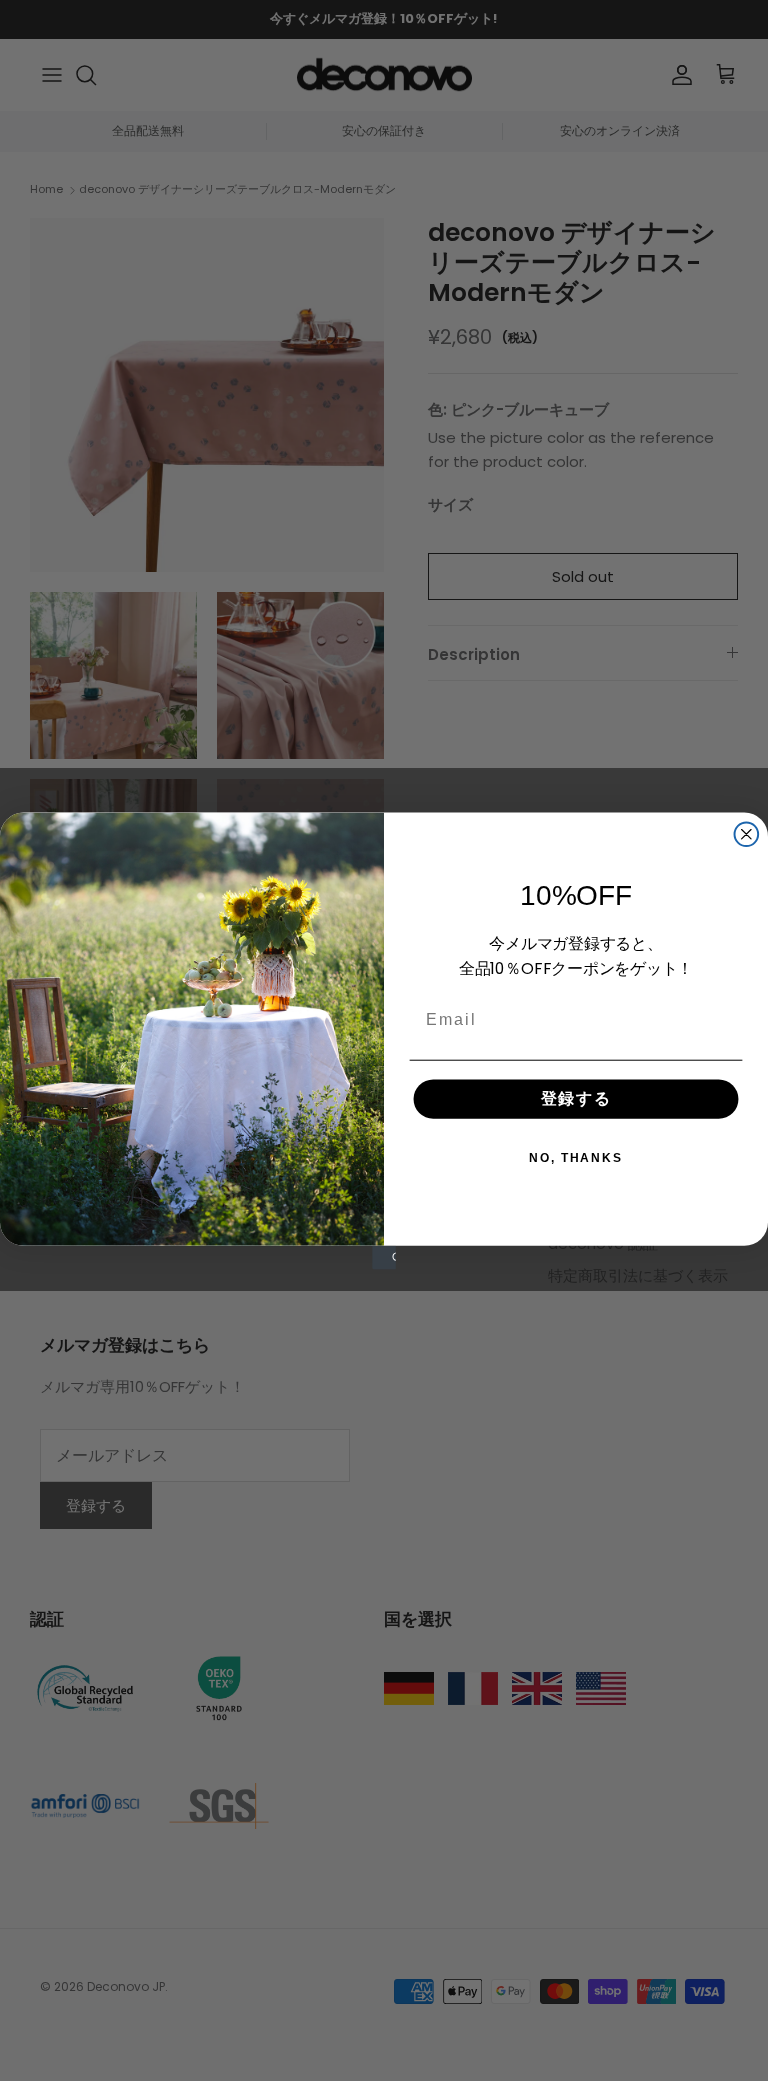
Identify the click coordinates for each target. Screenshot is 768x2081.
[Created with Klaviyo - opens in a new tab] (384, 1257)
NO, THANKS (576, 1158)
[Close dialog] (747, 834)
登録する (576, 1098)
